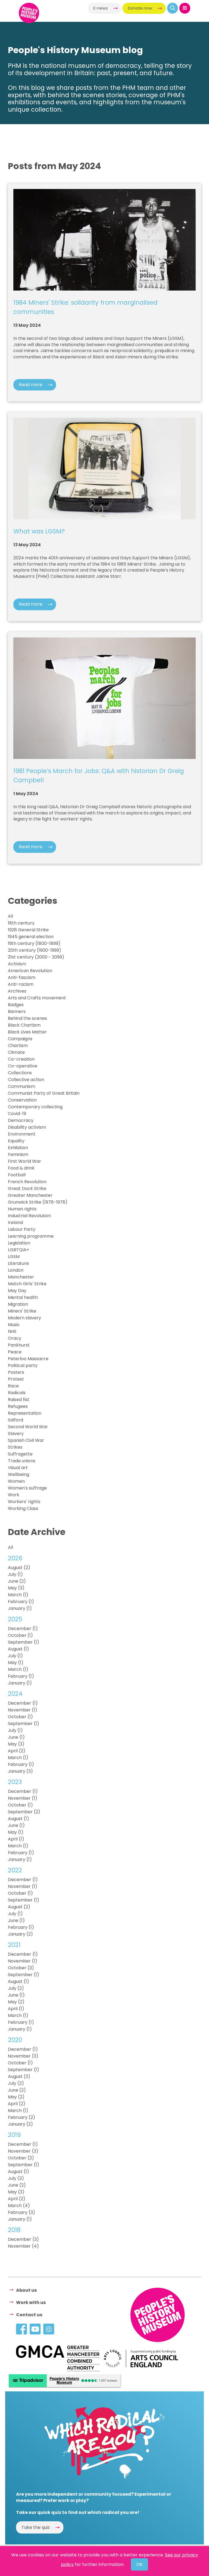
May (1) (16, 1663)
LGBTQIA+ (19, 1250)
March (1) (18, 1595)
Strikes (15, 1447)
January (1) (20, 1608)
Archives (17, 991)
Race (13, 1386)
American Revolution (30, 971)
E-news (101, 8)
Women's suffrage (27, 1488)
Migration (18, 1304)
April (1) (16, 1839)
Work (14, 1495)
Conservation (22, 1100)
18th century (21, 923)
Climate (16, 1052)
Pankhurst (19, 1345)
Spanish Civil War (26, 1440)
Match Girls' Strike (27, 1284)
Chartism (18, 1046)
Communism (21, 1086)
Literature (18, 1263)
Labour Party (22, 1229)
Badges (16, 1005)
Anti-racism (21, 984)
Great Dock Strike (27, 1188)
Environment (22, 1134)
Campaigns (20, 1039)
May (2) (16, 2002)
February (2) (21, 2117)
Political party (23, 1365)
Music (14, 1325)
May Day (17, 1291)
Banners (17, 1011)
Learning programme (31, 1236)
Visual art (18, 1468)
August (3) (19, 2076)
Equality (16, 1141)
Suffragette (20, 1454)
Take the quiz (36, 2527)
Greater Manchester (30, 1195)
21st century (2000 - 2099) (36, 957)
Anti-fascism (22, 977)
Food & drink (21, 1168)
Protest (16, 1379)
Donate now (140, 8)
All (10, 916)
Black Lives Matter (27, 1032)
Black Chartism (24, 1025)
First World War (24, 1161)
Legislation (19, 1243)
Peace (15, 1352)
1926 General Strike (28, 930)
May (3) (16, 1588)
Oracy (15, 1338)
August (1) (19, 1649)
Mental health (23, 1297)
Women (16, 1481)
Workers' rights (24, 1502)
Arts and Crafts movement (37, 998)
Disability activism (27, 1127)
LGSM (14, 1257)
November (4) (23, 2246)
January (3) (20, 1771)
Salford (16, 1420)
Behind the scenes (27, 1018)
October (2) (21, 2158)
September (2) (24, 1812)
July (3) (16, 2178)
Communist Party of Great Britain (44, 1093)
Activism (17, 964)
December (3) (23, 2239)
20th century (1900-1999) (35, 950)
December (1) (23, 1629)
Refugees (18, 1406)
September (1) (24, 1642)
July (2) (16, 1988)
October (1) (20, 1635)
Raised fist (19, 1400)
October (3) (21, 1968)
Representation (25, 1413)
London (16, 1270)
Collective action (26, 1080)
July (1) (15, 1574)
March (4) (19, 2206)
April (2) (17, 1751)
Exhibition (18, 1148)
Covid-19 (17, 1114)
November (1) (23, 1710)
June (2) (17, 1581)
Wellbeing (19, 1474)
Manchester (21, 1277)
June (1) (16, 1737)
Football (17, 1175)
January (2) (20, 1934)
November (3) (23, 2056)
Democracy (21, 1120)
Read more (31, 385)
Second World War (28, 1427)
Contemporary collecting (35, 1107)
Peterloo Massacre (28, 1359)
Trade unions (22, 1461)
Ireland (15, 1223)
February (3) (21, 2212)
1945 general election (31, 937)
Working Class (23, 1508)
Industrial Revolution (29, 1216)
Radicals (17, 1393)
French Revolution (27, 1182)
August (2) (19, 1568)
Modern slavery (24, 1318)
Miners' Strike (22, 1311)
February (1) (21, 1602)
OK (139, 2564)
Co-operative (23, 1066)
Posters (16, 1372)
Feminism (18, 1154)
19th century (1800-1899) (34, 943)
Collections (20, 1073)
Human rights (22, 1209)
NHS (12, 1331)
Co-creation (21, 1059)
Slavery (16, 1434)
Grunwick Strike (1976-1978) (38, 1202)
